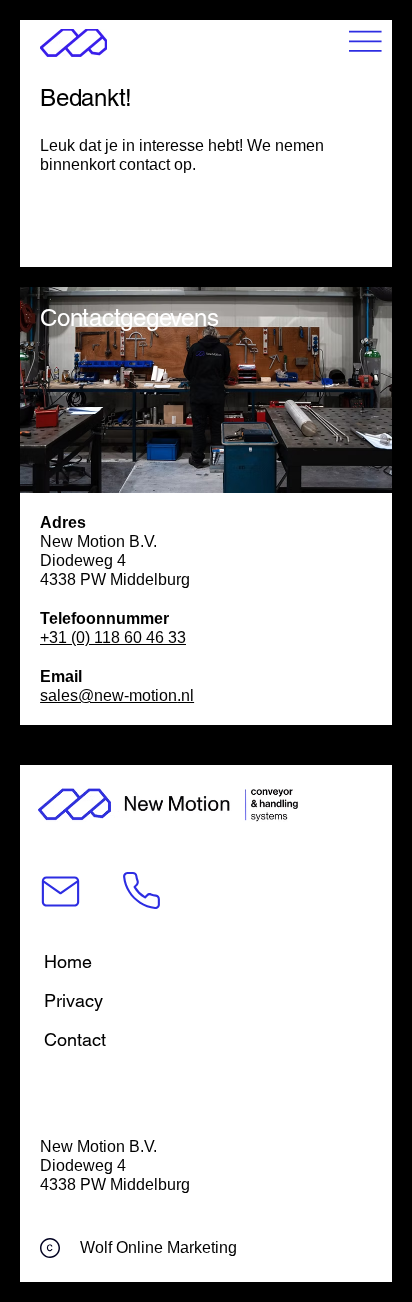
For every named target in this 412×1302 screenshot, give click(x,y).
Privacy (73, 1000)
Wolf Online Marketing (158, 1247)
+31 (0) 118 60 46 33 (113, 637)
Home (68, 961)
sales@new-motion (108, 695)
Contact (75, 1039)
